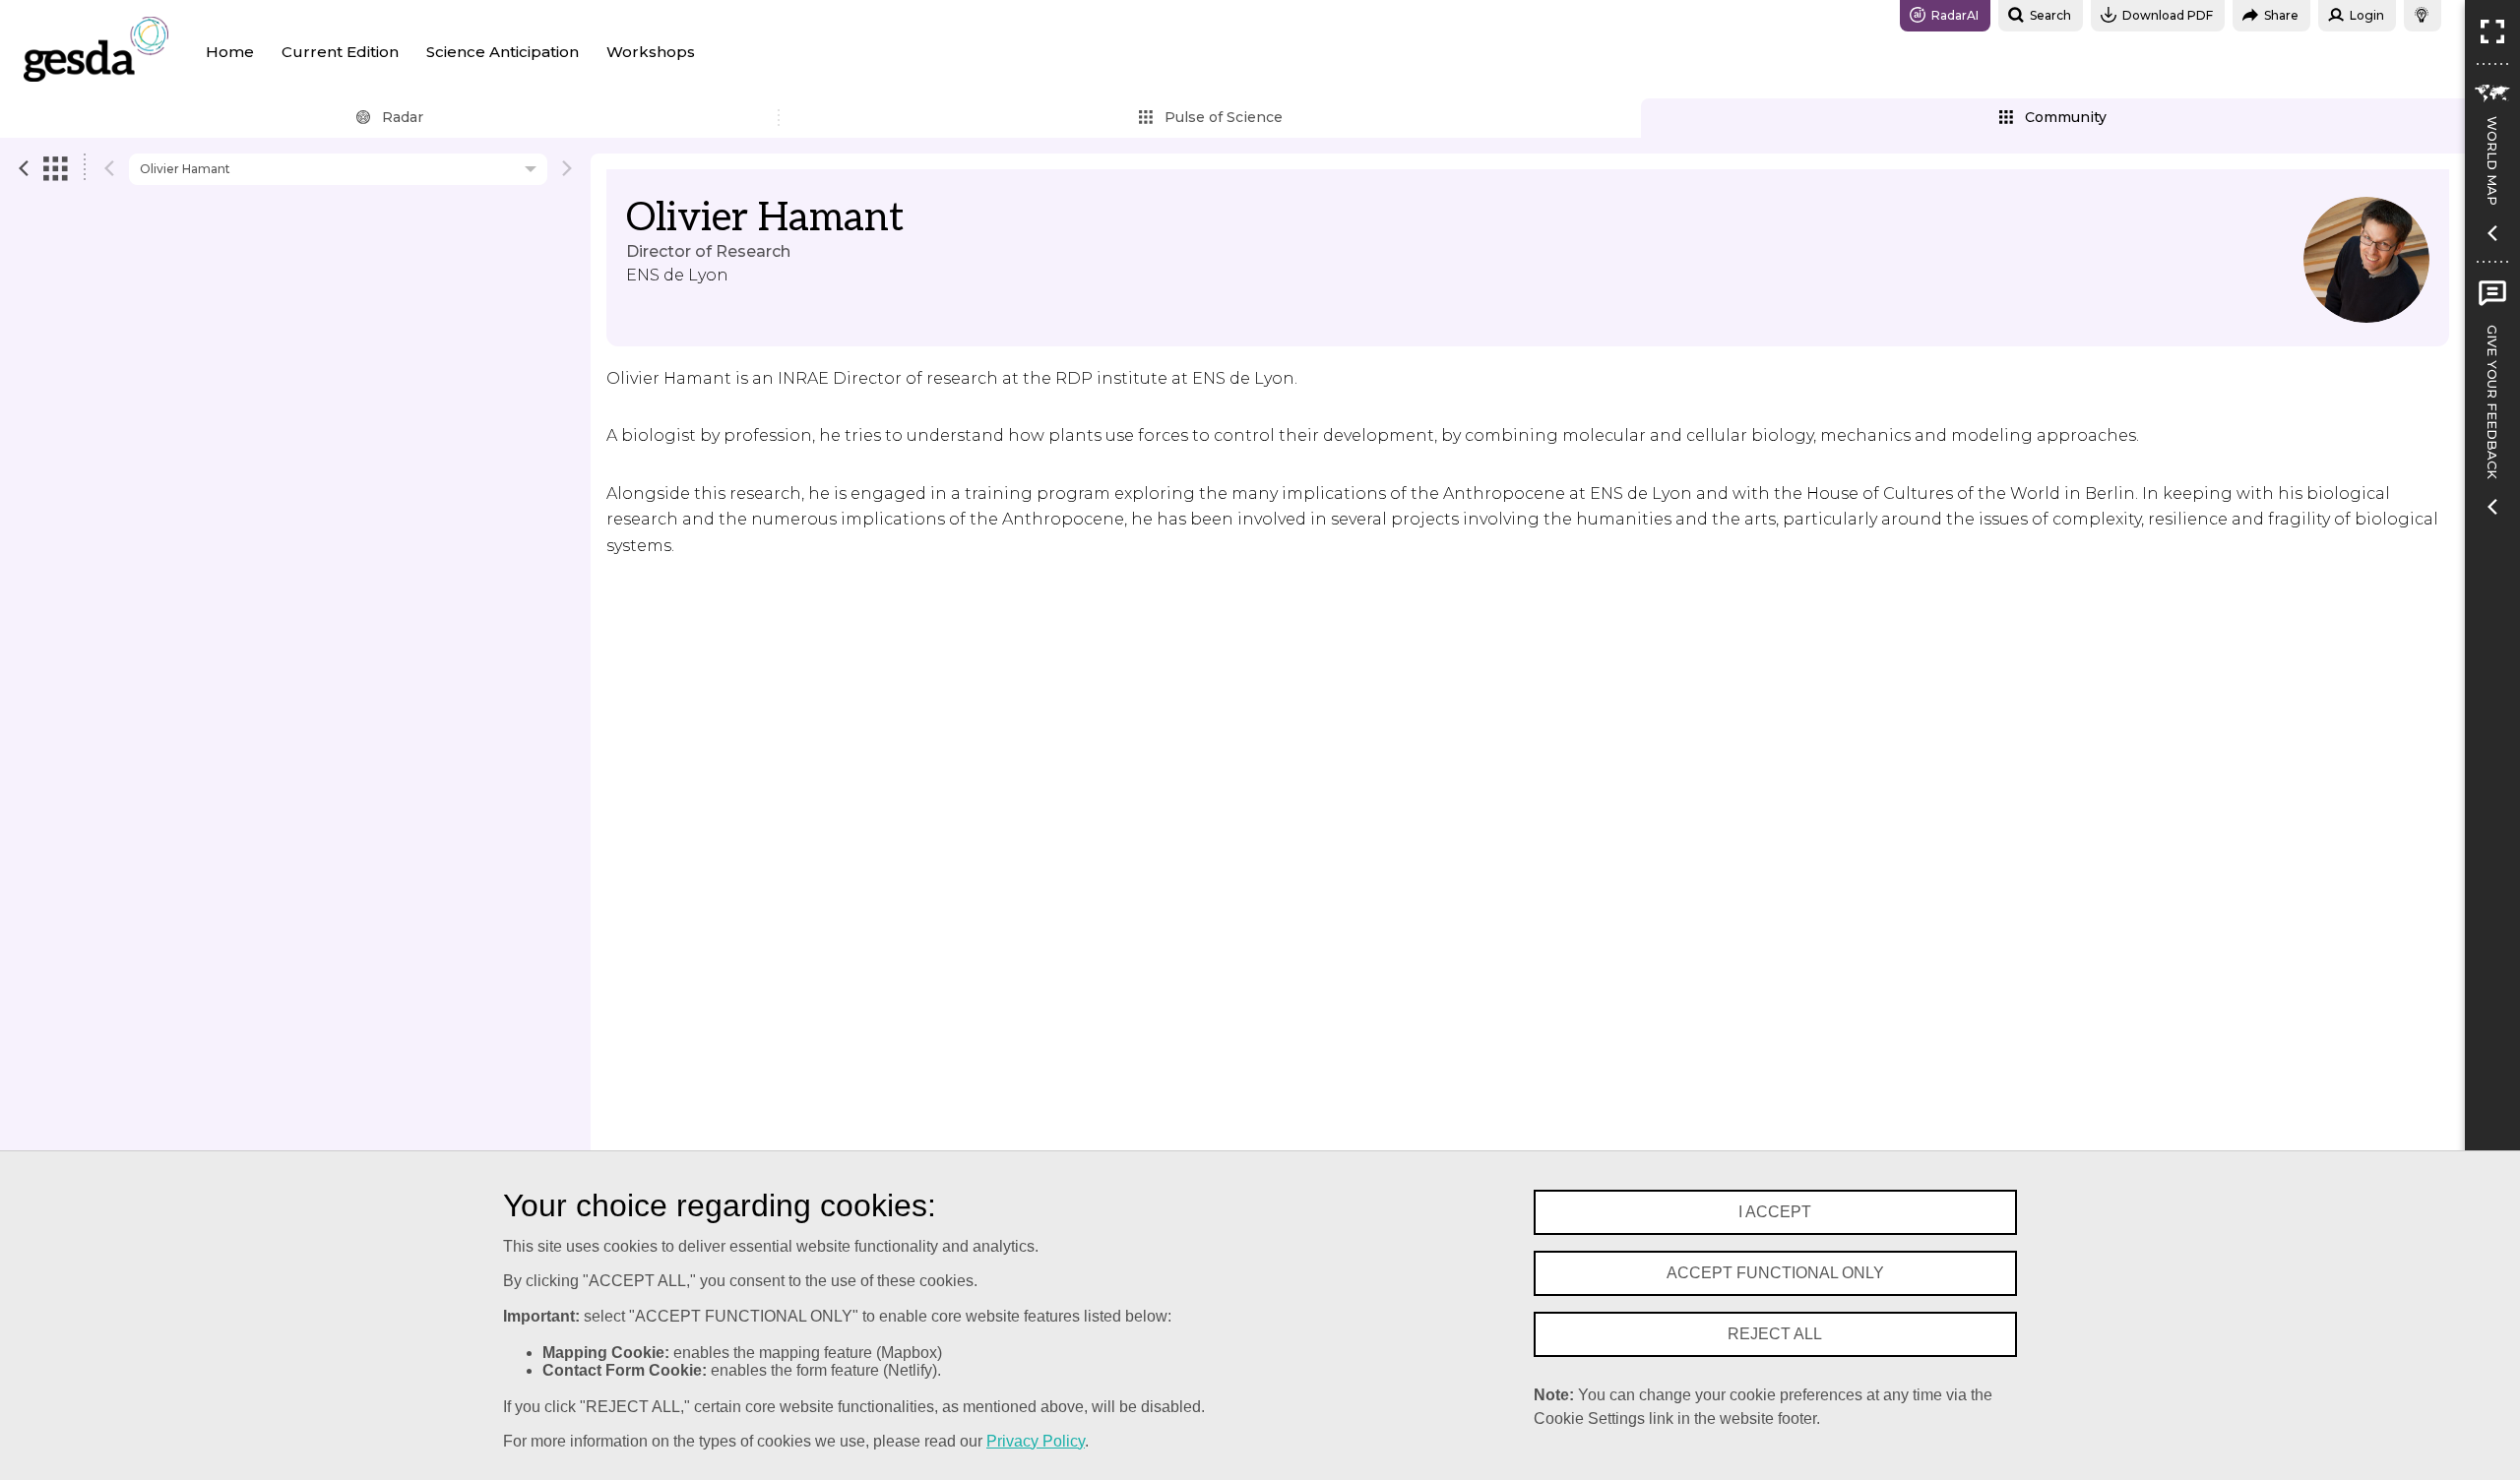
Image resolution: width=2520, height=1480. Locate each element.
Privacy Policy (1036, 1441)
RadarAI (1955, 15)
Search (2050, 15)
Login (2367, 15)
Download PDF (2168, 15)
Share (2281, 15)
